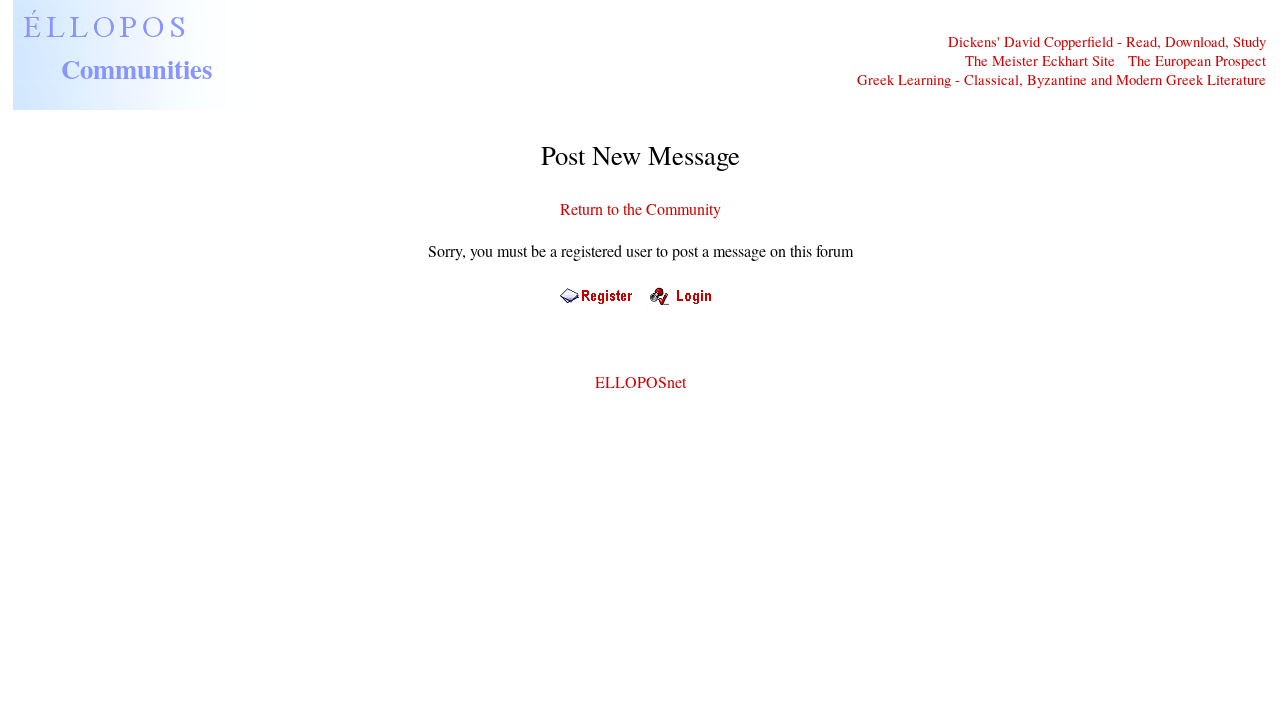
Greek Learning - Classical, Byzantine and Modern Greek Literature (1061, 79)
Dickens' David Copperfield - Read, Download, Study (1107, 41)
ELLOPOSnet (640, 381)
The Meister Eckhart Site (1040, 60)
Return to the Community (640, 208)
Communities (136, 68)
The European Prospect (1197, 60)
